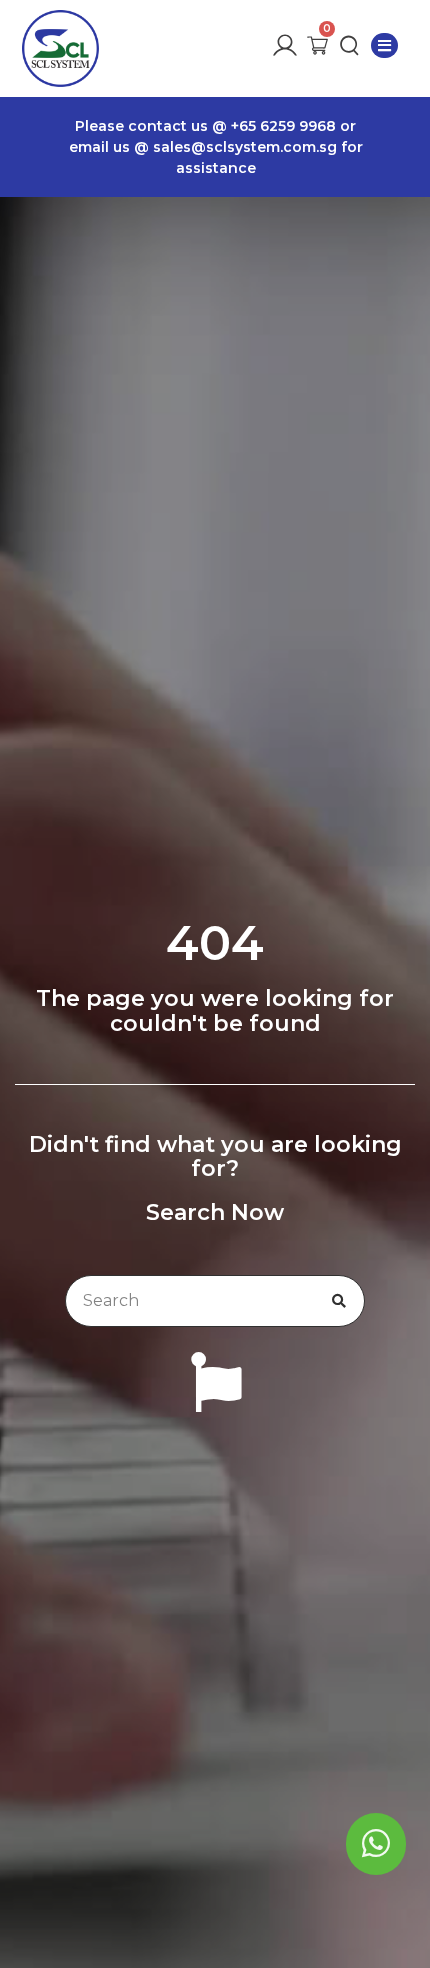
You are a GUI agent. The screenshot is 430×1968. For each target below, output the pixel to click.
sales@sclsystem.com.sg (244, 147)
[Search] (339, 1301)
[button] (384, 45)
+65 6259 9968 (285, 126)
